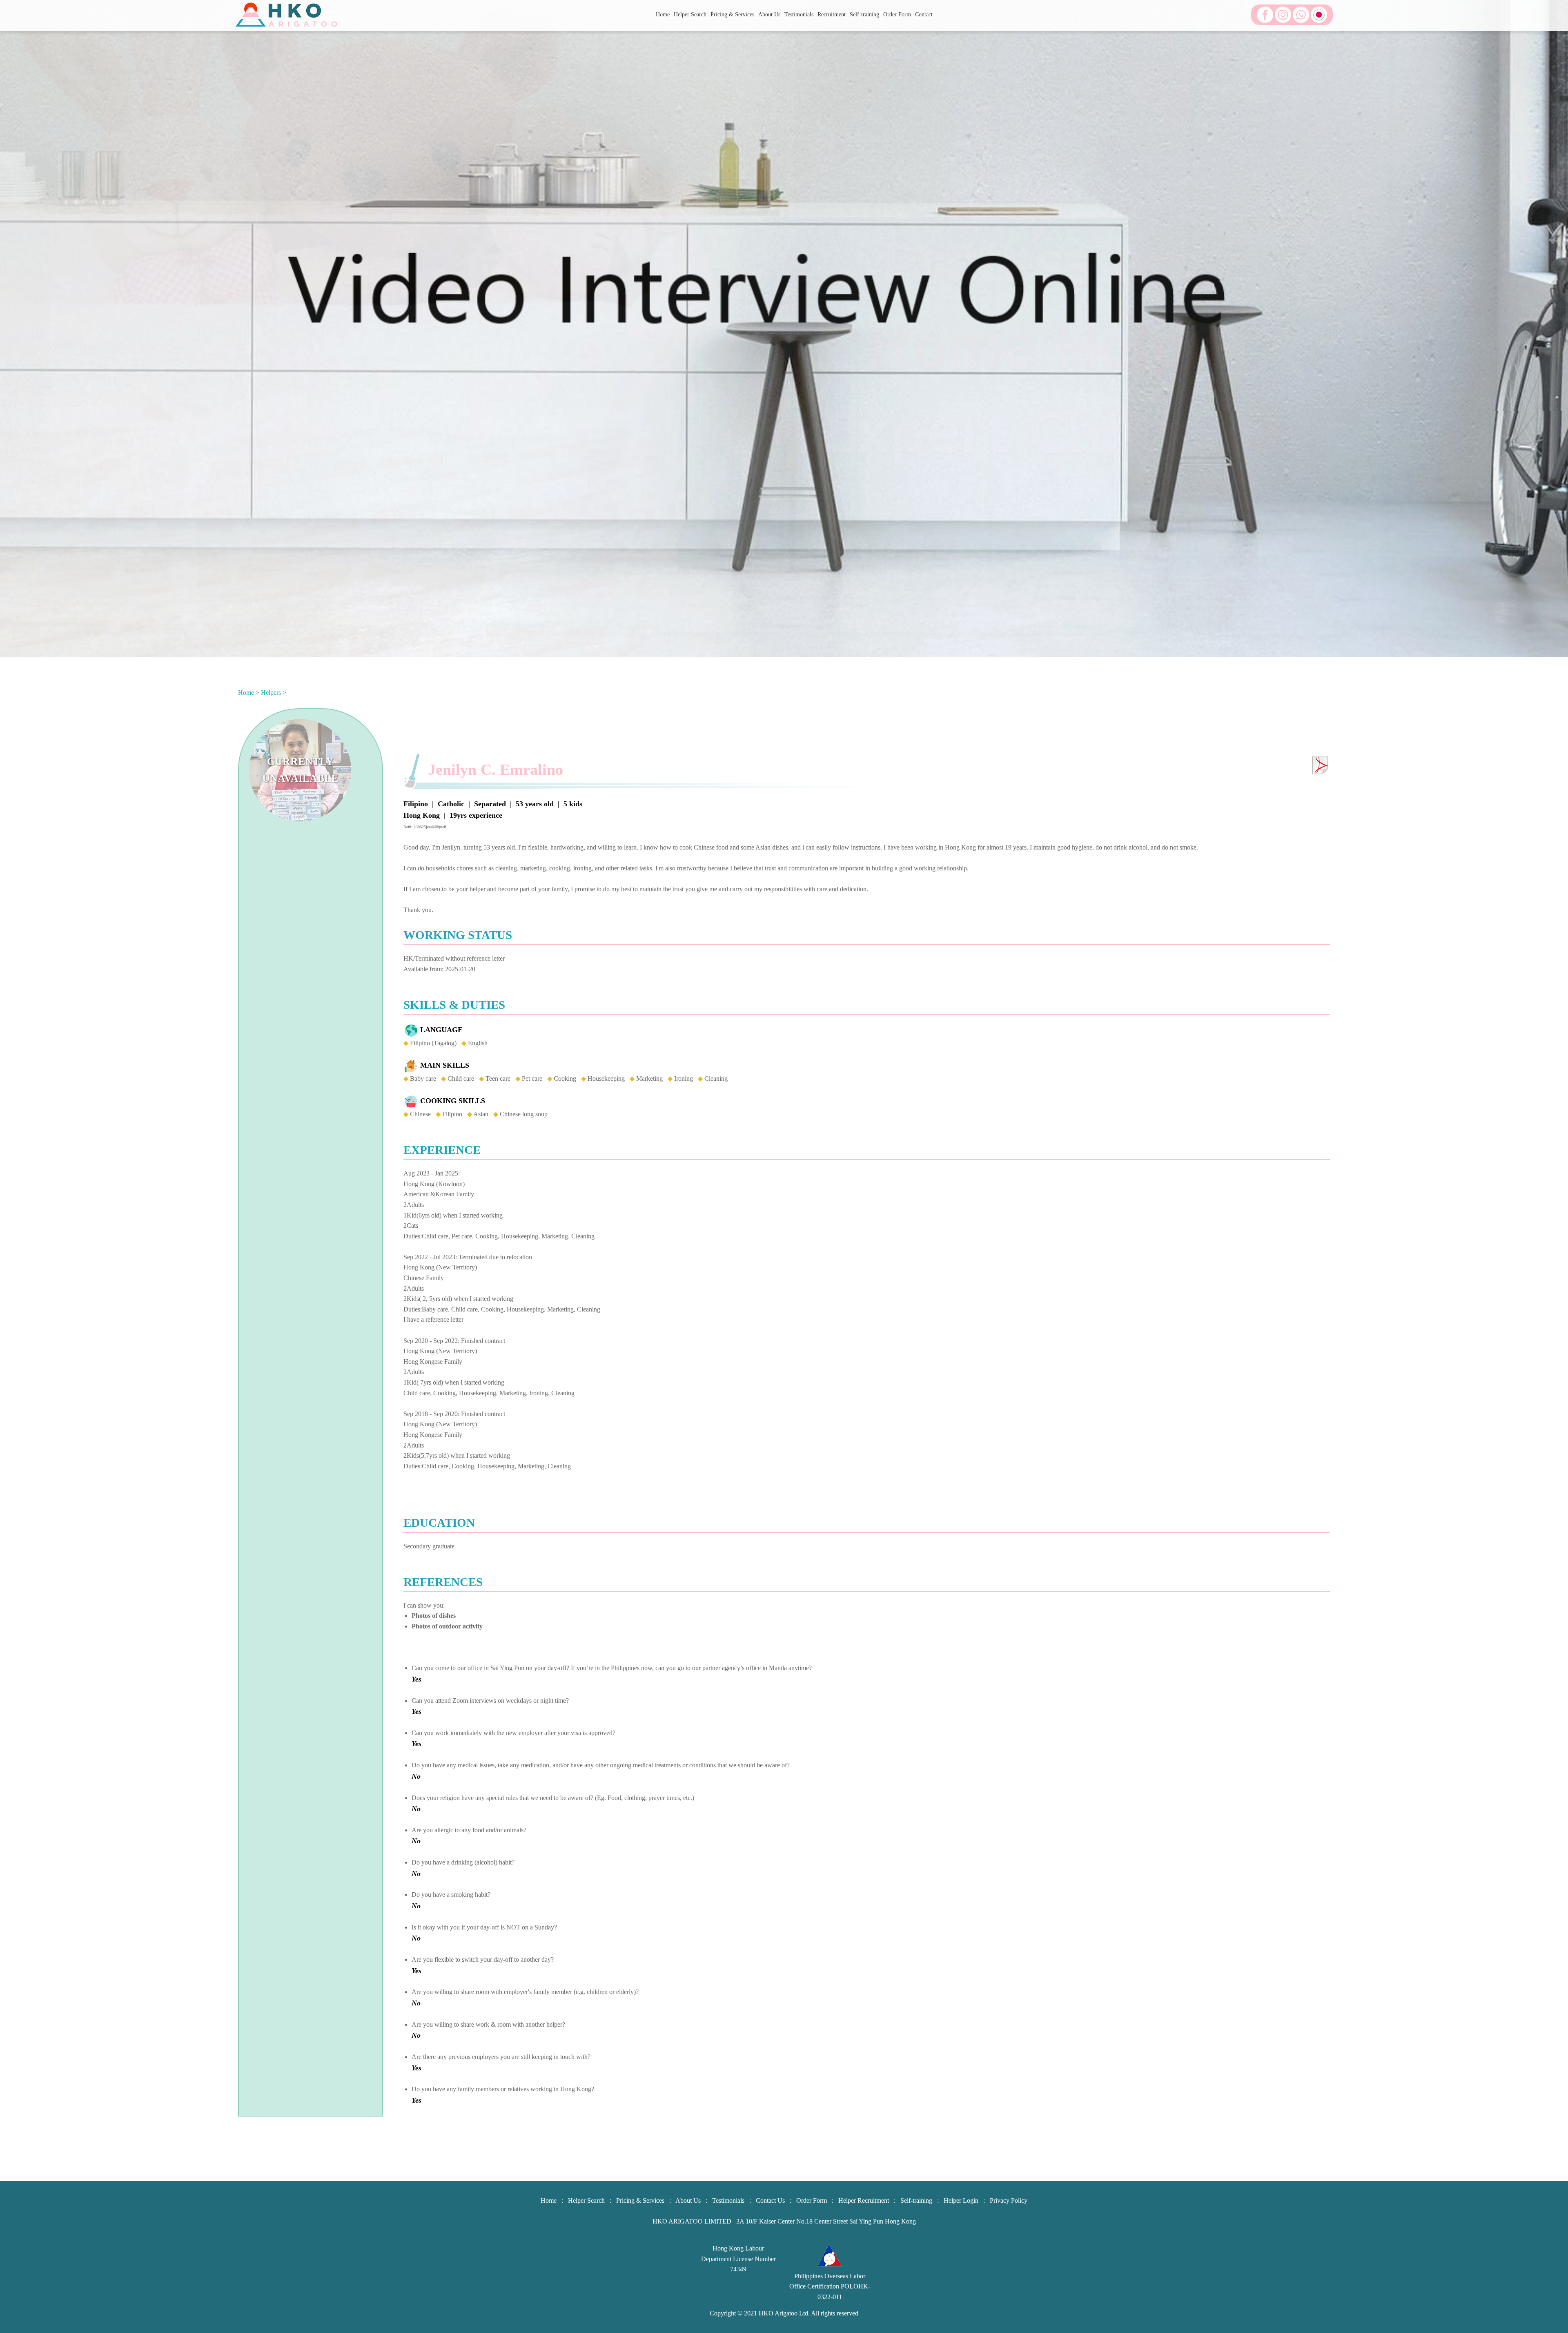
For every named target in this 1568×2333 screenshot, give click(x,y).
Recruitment (832, 14)
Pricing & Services (732, 14)
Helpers (271, 693)
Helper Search (690, 14)
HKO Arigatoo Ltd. (784, 2313)
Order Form (897, 14)
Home (663, 14)
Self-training (864, 14)
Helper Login (961, 2200)
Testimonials (799, 14)
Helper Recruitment (864, 2200)
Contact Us (770, 2200)
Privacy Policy (1009, 2200)
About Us (769, 14)
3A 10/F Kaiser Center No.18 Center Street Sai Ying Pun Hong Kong (826, 2221)
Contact (924, 14)
